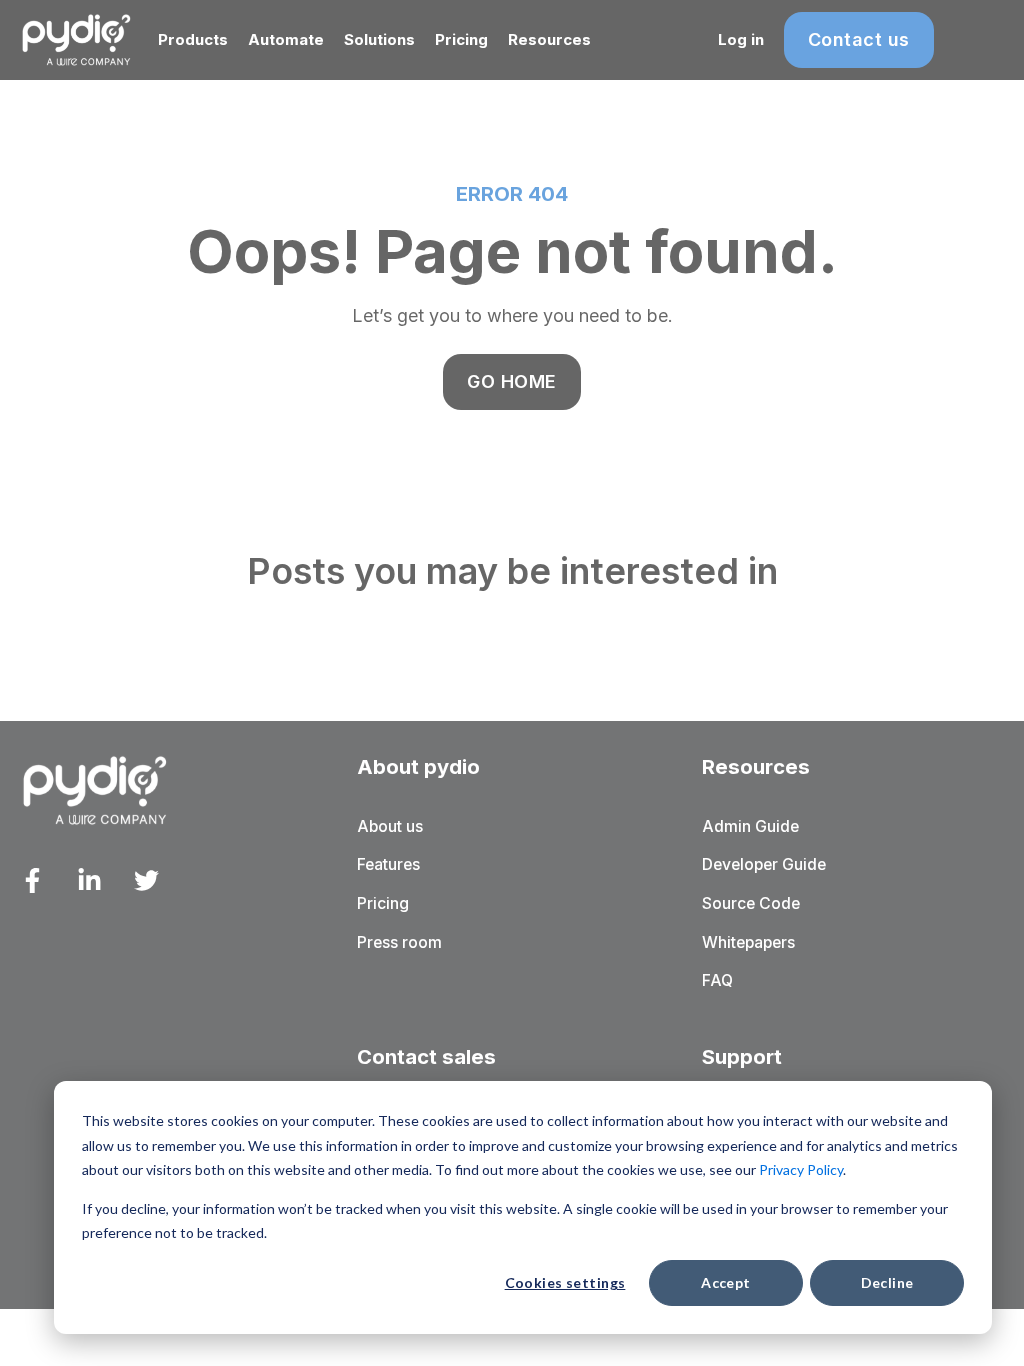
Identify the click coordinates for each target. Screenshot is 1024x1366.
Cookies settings (565, 1282)
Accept (726, 1282)
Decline (887, 1282)
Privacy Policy (801, 1169)
